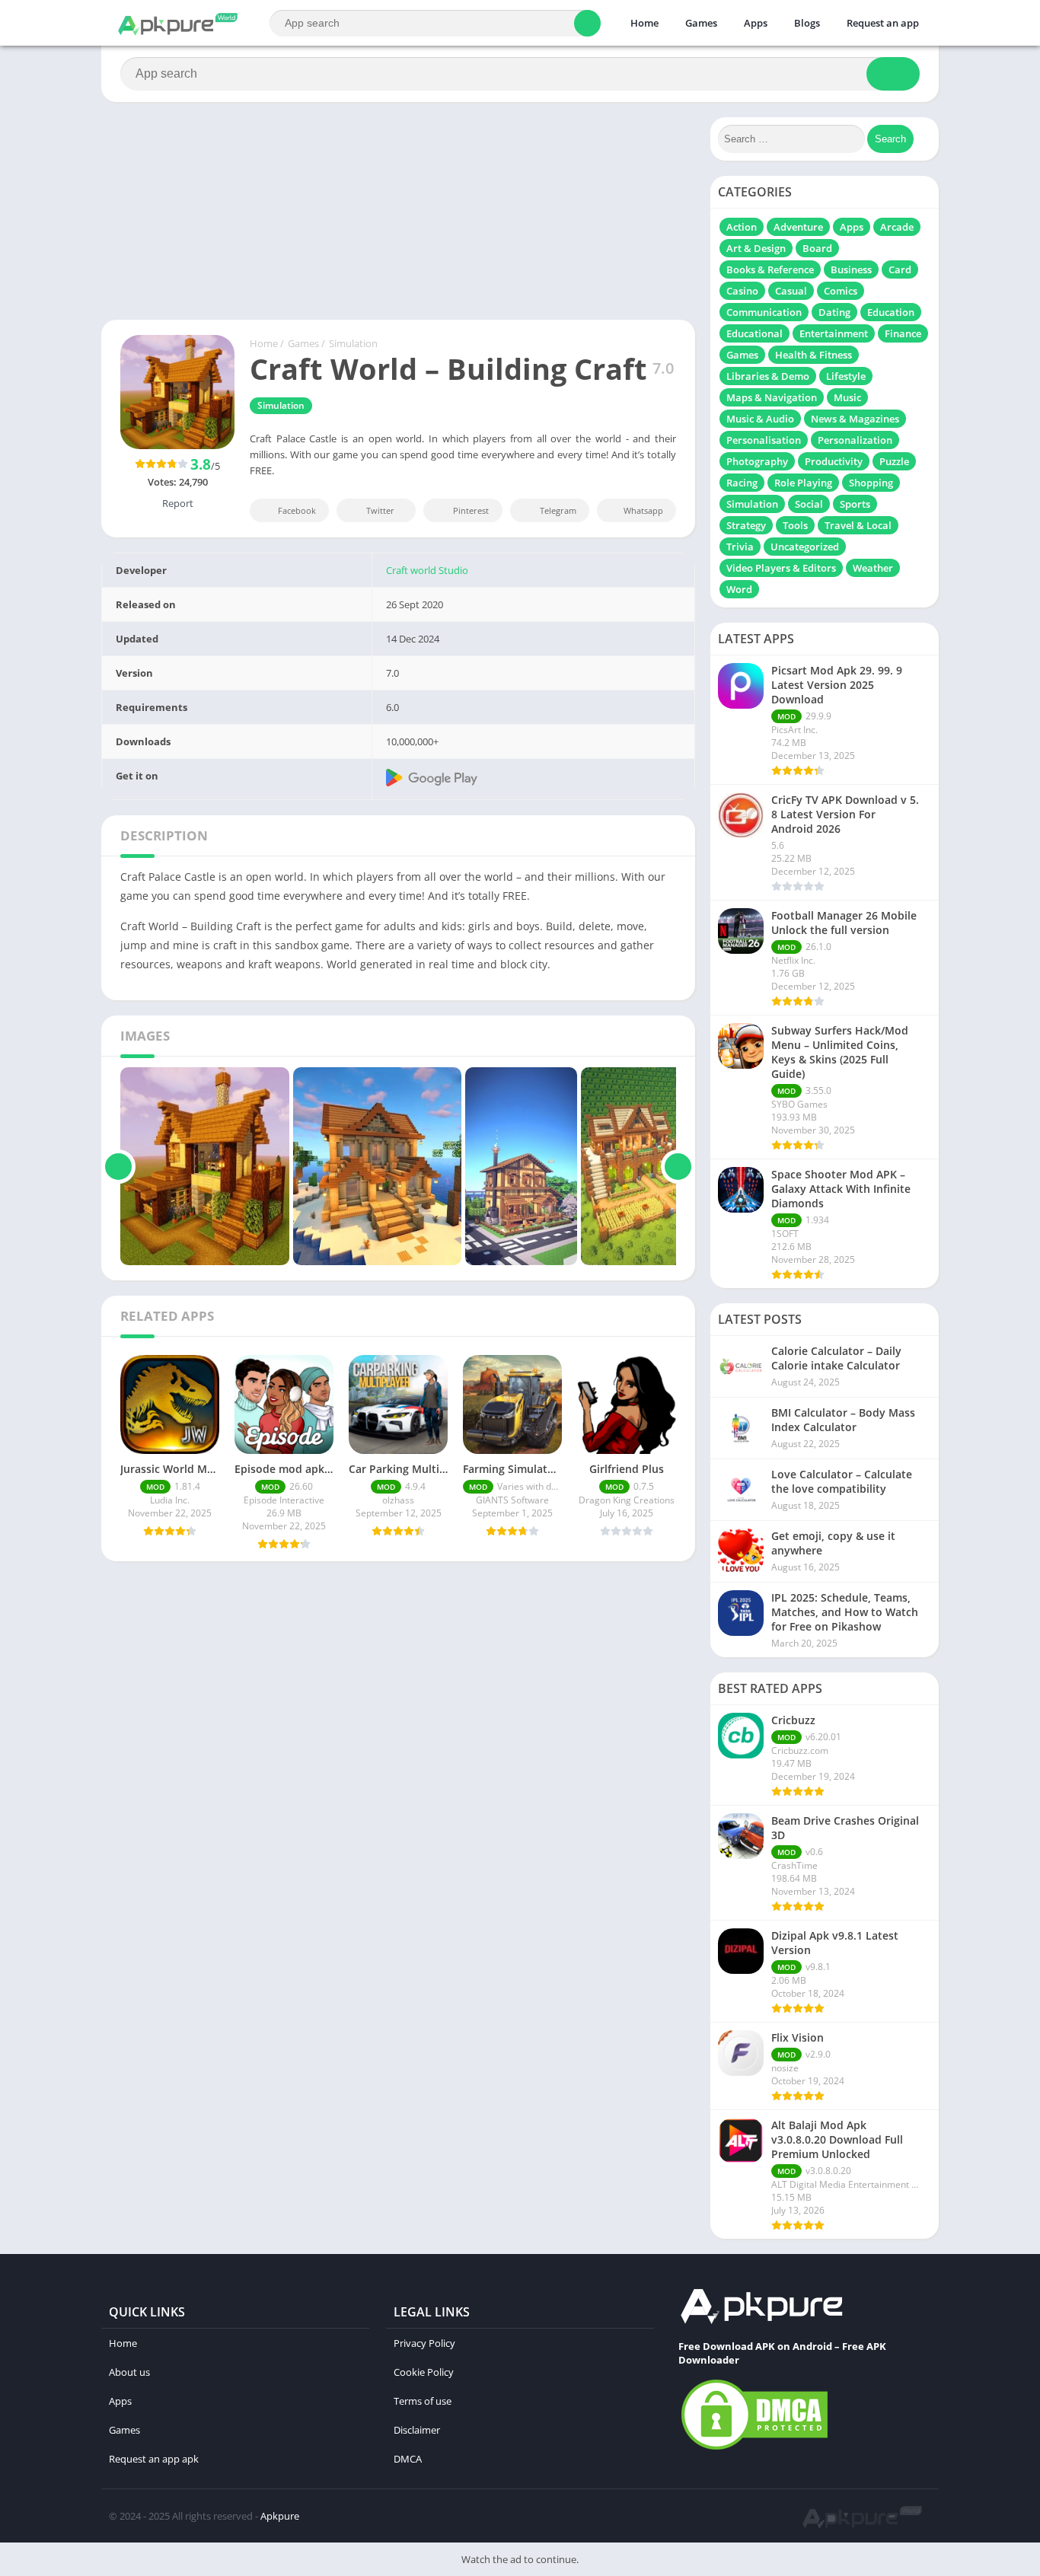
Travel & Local (858, 525)
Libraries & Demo (768, 376)
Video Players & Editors (781, 568)
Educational (754, 333)
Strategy (746, 525)
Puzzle (894, 461)
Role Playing (803, 483)
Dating (834, 312)
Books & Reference (770, 269)
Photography (757, 461)
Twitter (380, 510)
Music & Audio (760, 419)
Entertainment (834, 333)
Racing (742, 483)
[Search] (587, 23)
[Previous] (118, 1166)
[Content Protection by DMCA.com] (754, 2449)
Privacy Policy (424, 2343)
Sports (855, 504)
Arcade (897, 227)
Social (809, 504)
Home (644, 23)
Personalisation (764, 440)
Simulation (353, 343)
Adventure (798, 227)
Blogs (807, 23)
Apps (756, 23)
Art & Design (756, 248)
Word (739, 589)
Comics (841, 291)
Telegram (558, 510)
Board (817, 248)
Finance (903, 333)
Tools (795, 525)
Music (847, 397)
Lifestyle (846, 376)
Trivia (740, 547)
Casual (791, 291)
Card (900, 269)
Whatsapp (643, 510)
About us (129, 2372)
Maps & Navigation (772, 397)
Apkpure (280, 2516)
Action (742, 227)
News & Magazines (855, 419)
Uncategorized (805, 547)
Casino (742, 291)
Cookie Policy (424, 2372)
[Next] (678, 1166)
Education (891, 312)
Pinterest (471, 510)
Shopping (871, 483)
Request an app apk (154, 2459)
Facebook (297, 510)
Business (851, 269)
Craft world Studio (427, 570)
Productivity (834, 461)
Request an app (883, 23)
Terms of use (423, 2401)
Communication (764, 312)
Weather (873, 568)
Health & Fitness (813, 355)
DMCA (408, 2459)
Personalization (855, 440)
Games (701, 23)
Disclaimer (417, 2430)
